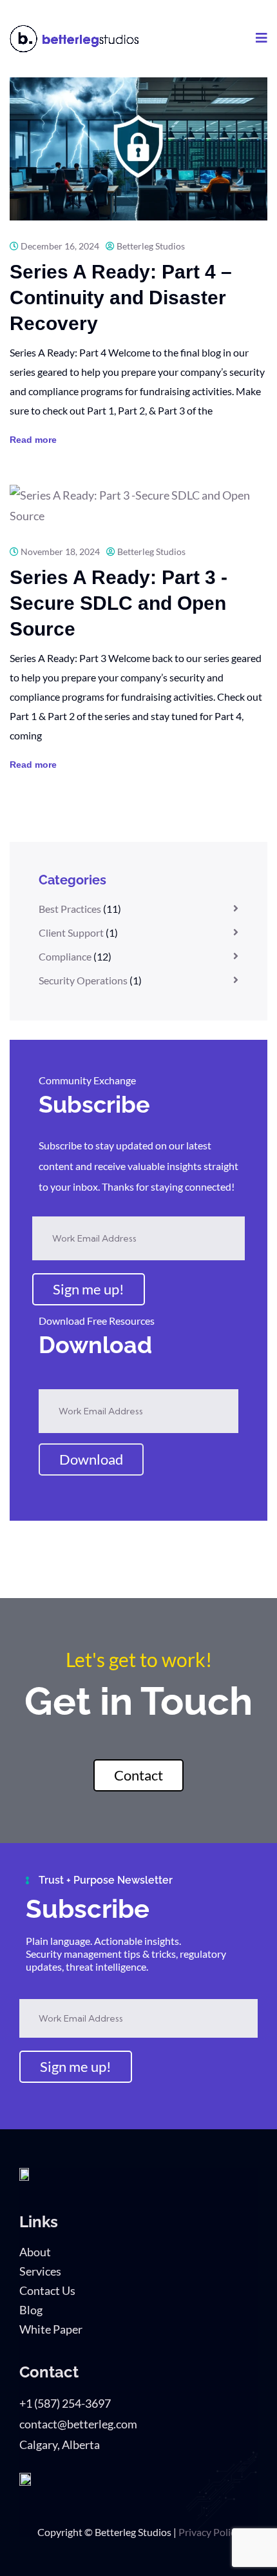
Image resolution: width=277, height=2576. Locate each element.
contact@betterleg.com (78, 2424)
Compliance (65, 956)
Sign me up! (89, 1289)
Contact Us (47, 2290)
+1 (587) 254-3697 (65, 2403)
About (35, 2252)
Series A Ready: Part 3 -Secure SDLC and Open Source (119, 603)
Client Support (71, 932)
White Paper (51, 2329)
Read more (33, 440)
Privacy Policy (209, 2532)
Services (40, 2271)
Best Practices (70, 909)
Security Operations (83, 980)
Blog (31, 2310)
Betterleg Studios (151, 246)
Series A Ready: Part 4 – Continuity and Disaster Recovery (121, 298)
